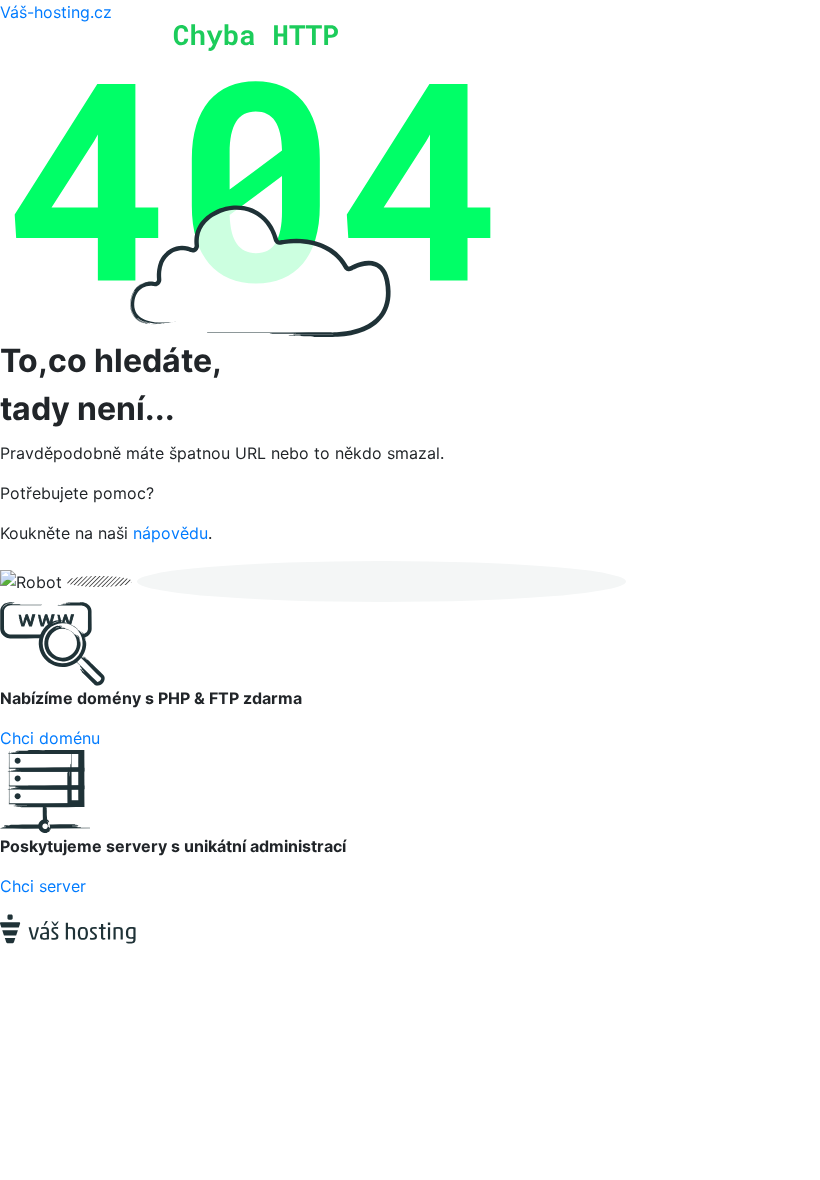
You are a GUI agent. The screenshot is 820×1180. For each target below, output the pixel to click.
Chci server (43, 886)
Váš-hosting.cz (56, 12)
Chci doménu (50, 738)
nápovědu (170, 533)
